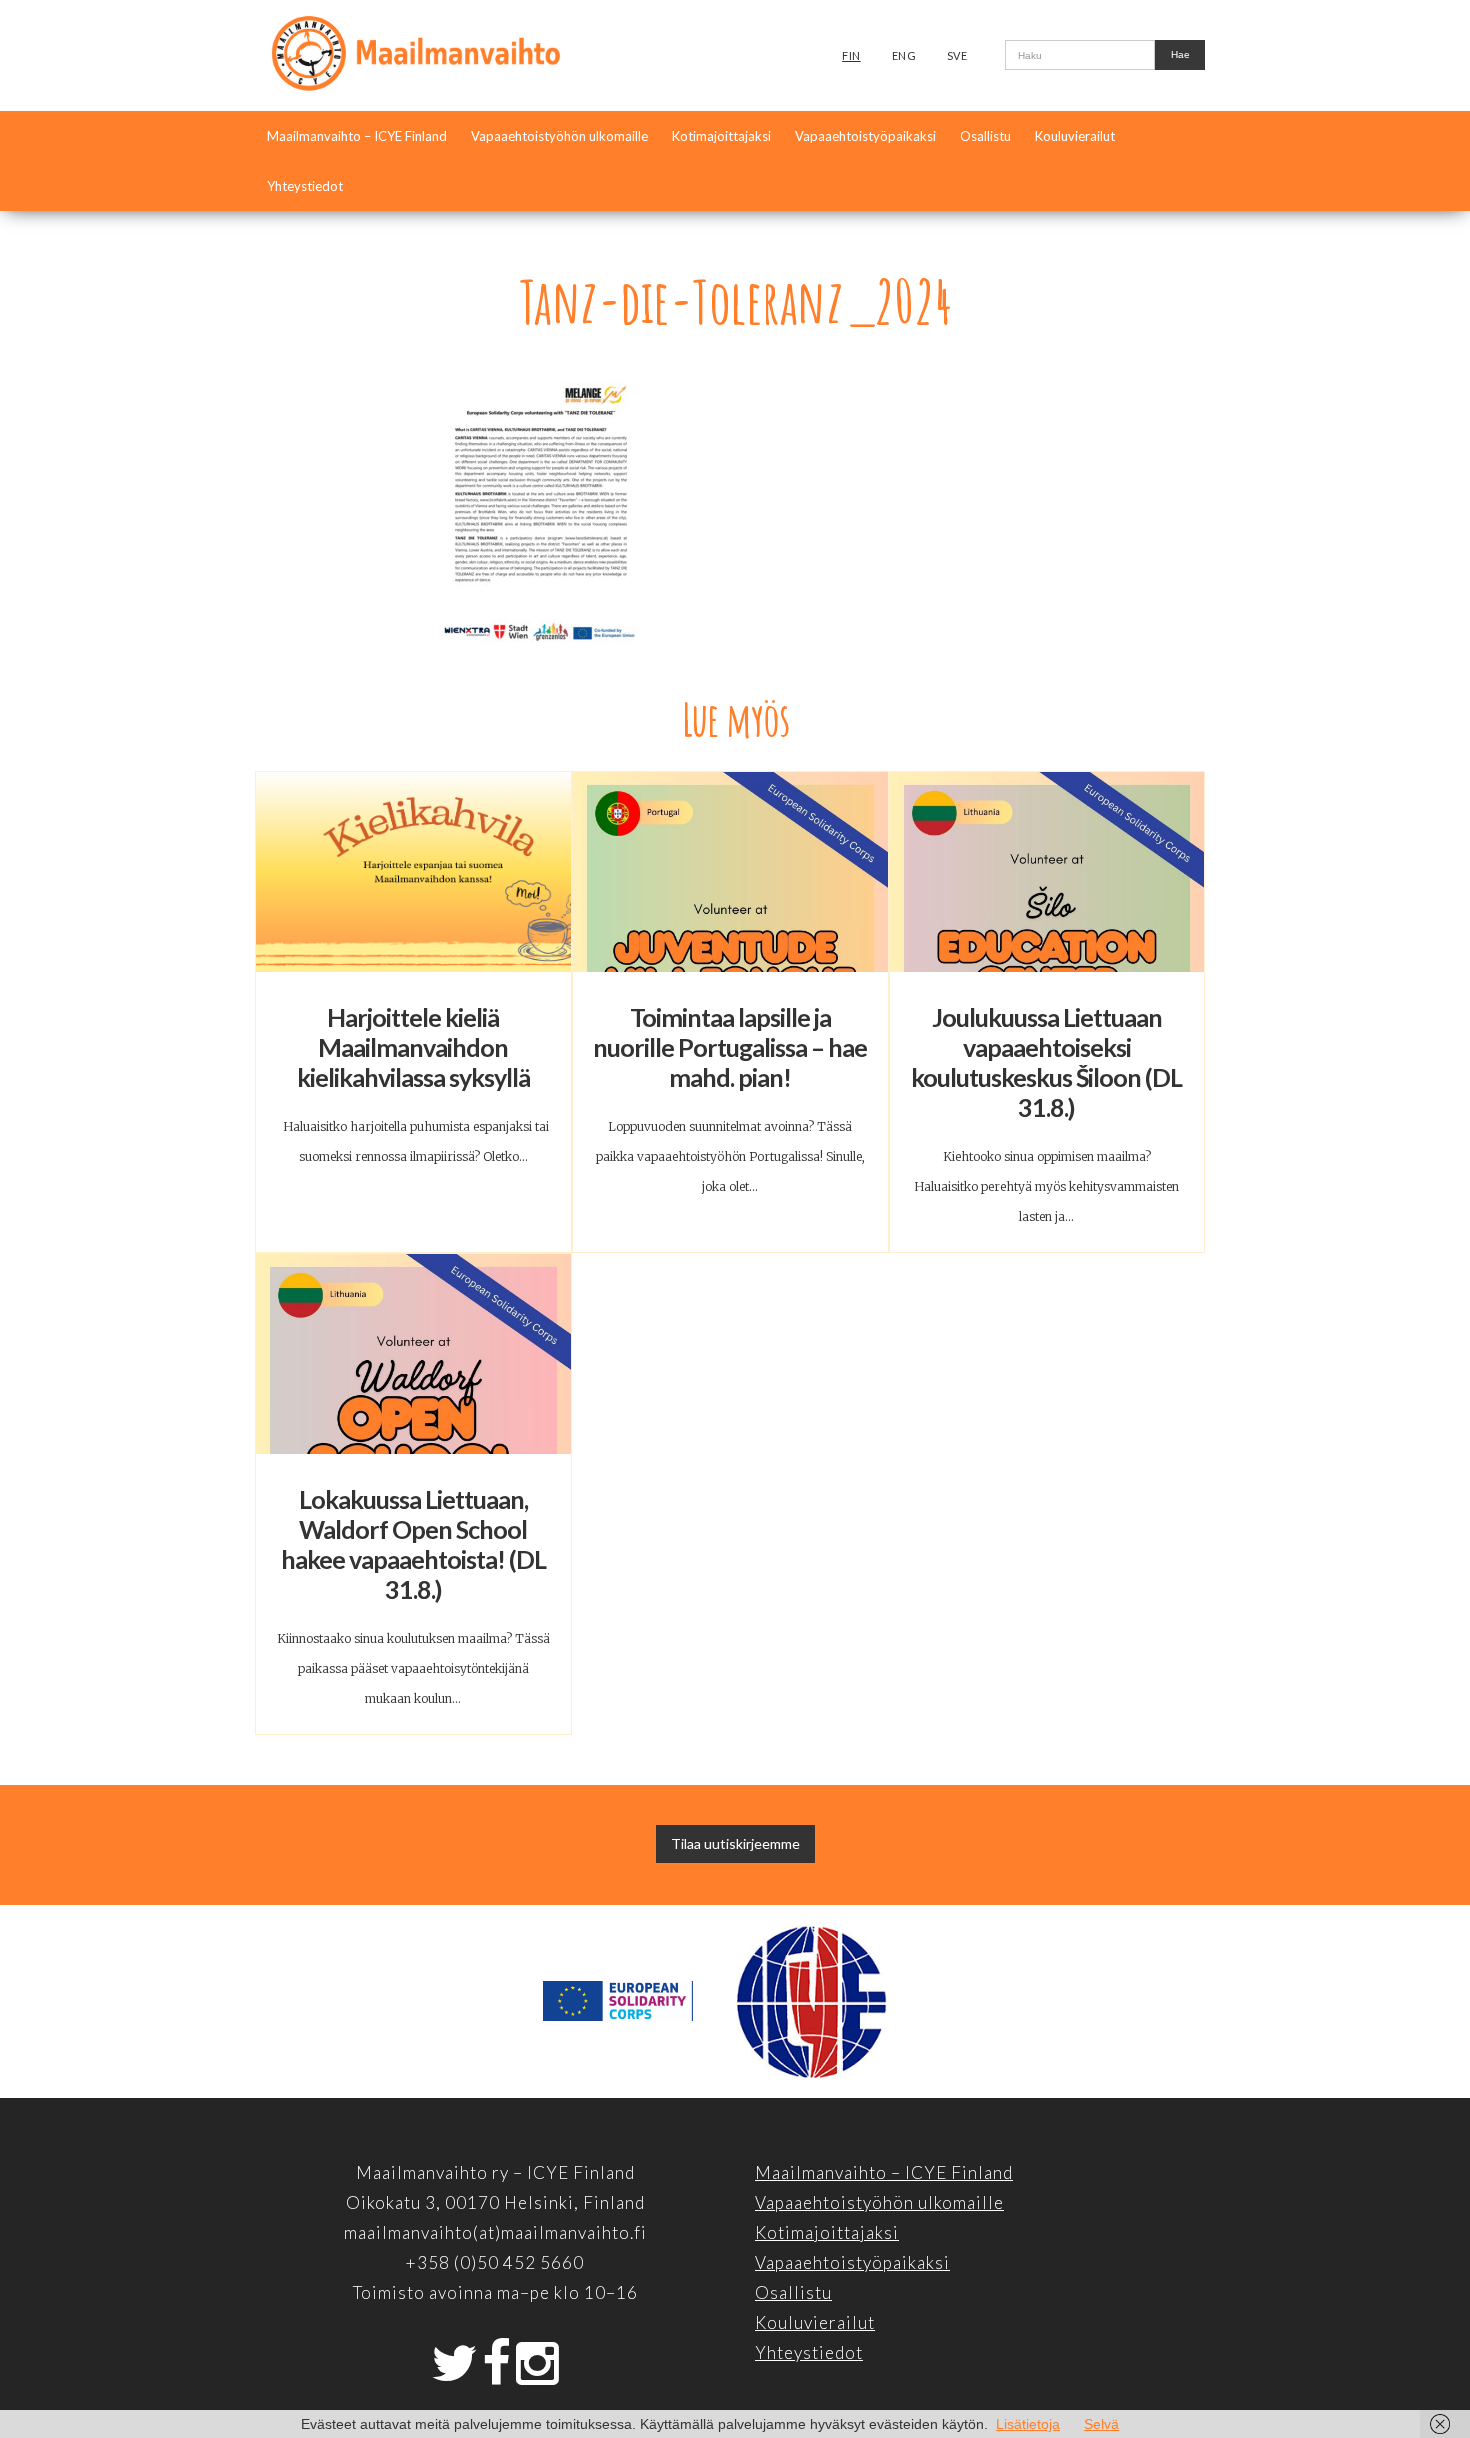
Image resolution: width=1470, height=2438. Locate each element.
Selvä (1101, 2424)
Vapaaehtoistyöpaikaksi (865, 136)
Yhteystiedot (305, 186)
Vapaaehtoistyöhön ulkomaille (559, 136)
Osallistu (985, 136)
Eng (904, 55)
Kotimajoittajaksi (721, 136)
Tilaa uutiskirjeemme (735, 1843)
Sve (957, 55)
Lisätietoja (1028, 2424)
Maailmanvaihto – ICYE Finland (357, 136)
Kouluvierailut (1075, 136)
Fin (851, 55)
